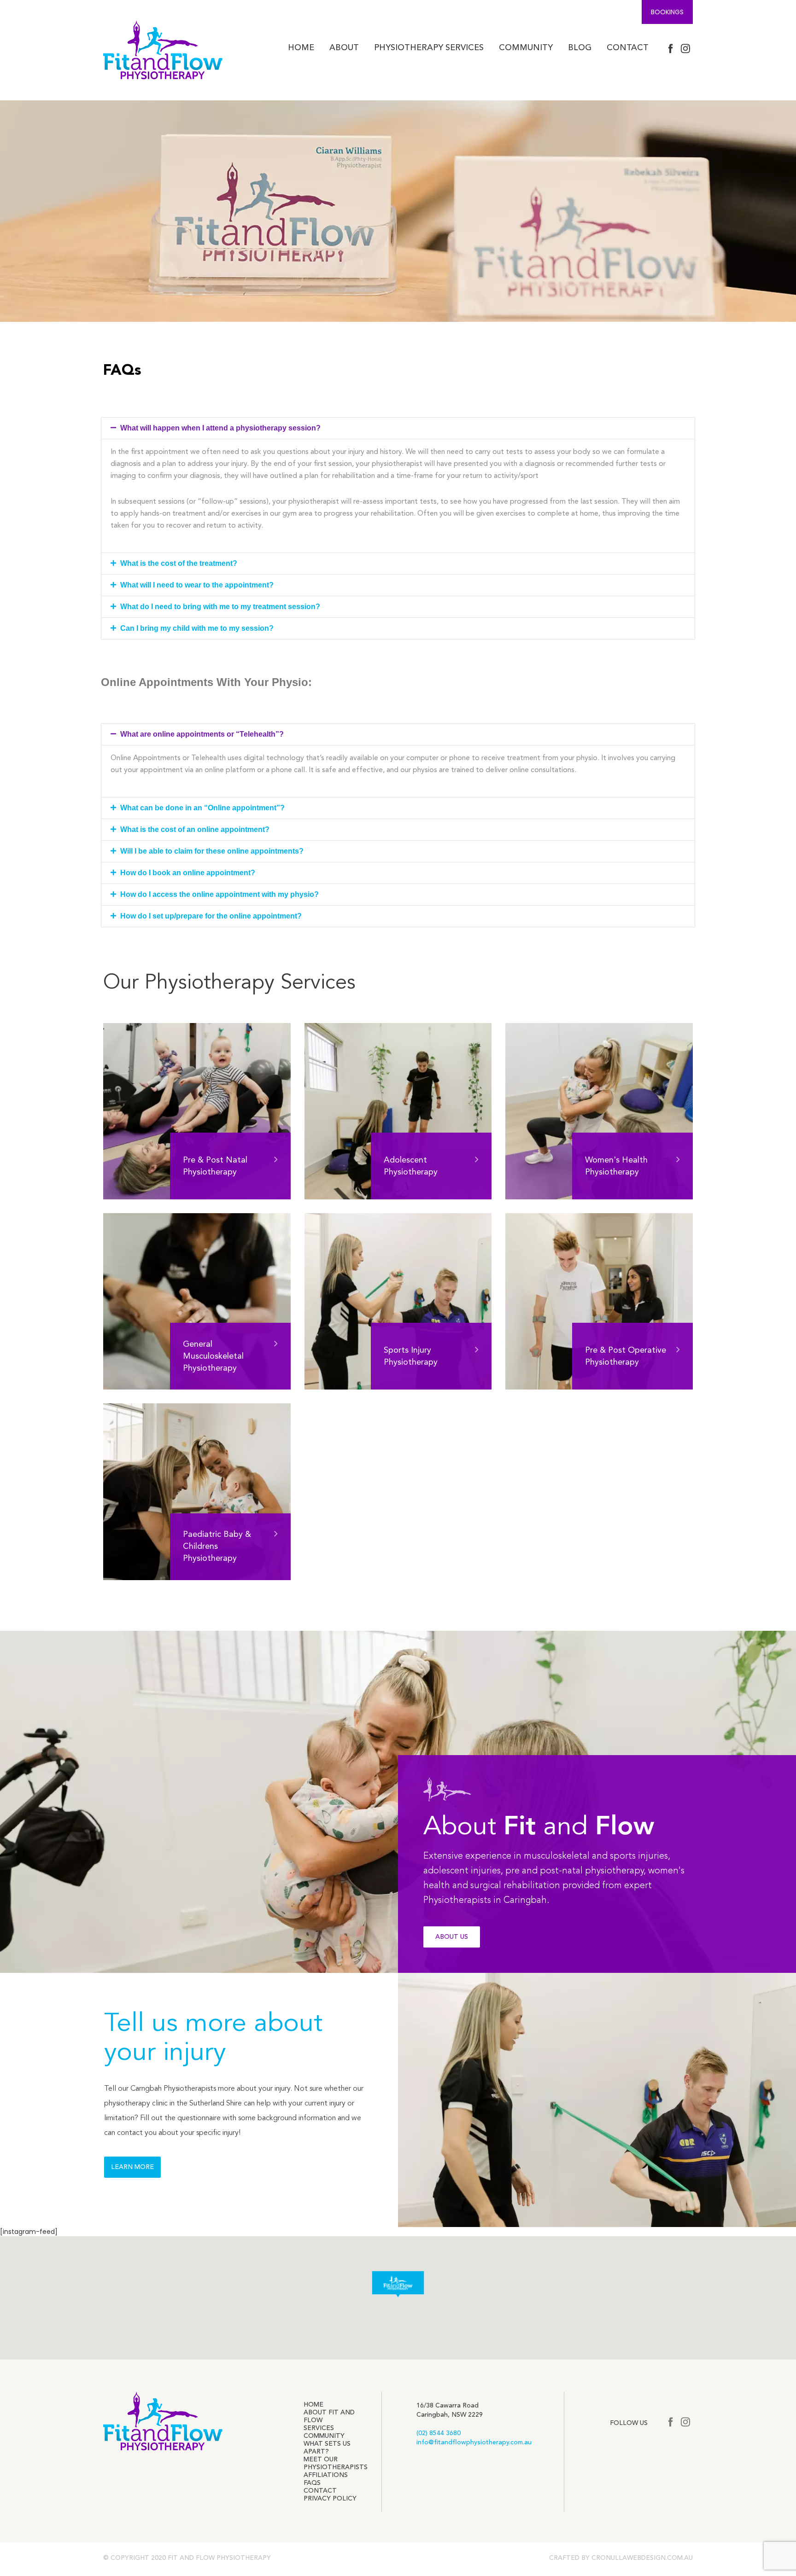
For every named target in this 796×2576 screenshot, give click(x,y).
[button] (398, 428)
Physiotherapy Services (428, 48)
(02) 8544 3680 (439, 2433)
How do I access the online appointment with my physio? (219, 894)
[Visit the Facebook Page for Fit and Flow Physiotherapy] (671, 2422)
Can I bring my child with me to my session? (197, 628)
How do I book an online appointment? (188, 873)
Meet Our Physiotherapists (336, 2463)
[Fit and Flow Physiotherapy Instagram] (685, 49)
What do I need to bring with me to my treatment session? (220, 607)
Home (300, 48)
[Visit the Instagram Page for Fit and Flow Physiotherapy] (685, 2422)
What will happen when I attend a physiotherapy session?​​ (220, 428)
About (343, 48)
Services (319, 2428)
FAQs (312, 2483)
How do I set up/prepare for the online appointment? (211, 916)
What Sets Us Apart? (327, 2448)
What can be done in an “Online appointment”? (202, 808)
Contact (626, 48)
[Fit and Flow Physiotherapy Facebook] (671, 49)
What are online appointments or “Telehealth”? (202, 734)
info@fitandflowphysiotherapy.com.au (474, 2442)
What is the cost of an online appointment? (195, 829)
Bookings (667, 12)
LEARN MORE (132, 2167)
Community (525, 48)
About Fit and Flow (329, 2416)
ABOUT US (452, 1937)
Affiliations (326, 2475)
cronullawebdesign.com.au (642, 2558)
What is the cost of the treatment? (179, 563)
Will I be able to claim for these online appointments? (212, 851)
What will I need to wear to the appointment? (197, 585)
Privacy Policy (330, 2499)
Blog (579, 48)
